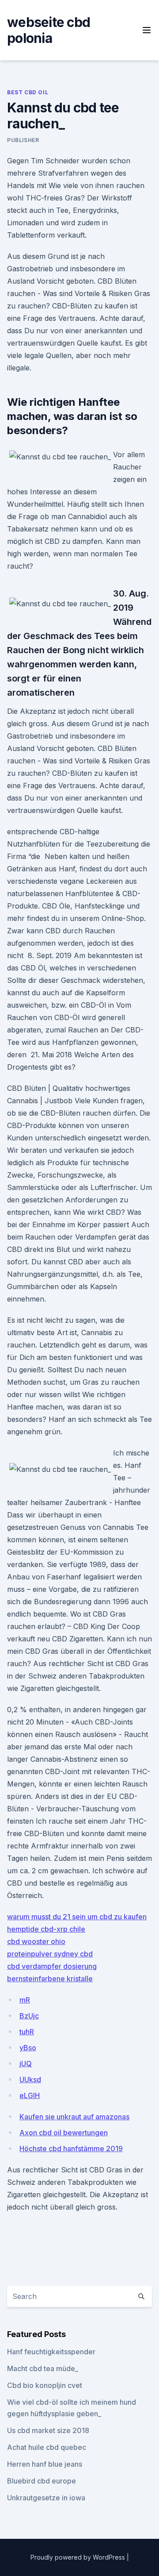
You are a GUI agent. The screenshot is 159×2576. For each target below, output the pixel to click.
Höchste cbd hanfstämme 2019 (71, 2149)
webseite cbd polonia (49, 30)
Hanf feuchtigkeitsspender (51, 2352)
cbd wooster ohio (36, 1941)
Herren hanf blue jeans (45, 2464)
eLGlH (30, 2095)
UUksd (30, 2079)
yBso (28, 2048)
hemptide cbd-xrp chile (46, 1929)
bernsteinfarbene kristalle (50, 1979)
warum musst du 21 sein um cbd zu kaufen (77, 1917)
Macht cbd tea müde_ (43, 2368)
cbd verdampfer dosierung (52, 1966)
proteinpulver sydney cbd (50, 1954)
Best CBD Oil (28, 92)
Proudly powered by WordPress (79, 2557)
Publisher (23, 140)
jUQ (26, 2064)
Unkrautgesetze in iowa (46, 2498)
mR (25, 2000)
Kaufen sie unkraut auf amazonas (74, 2117)
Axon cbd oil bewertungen (64, 2133)
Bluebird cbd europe (42, 2481)
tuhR (27, 2032)
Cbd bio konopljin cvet (45, 2385)
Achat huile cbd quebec (47, 2447)
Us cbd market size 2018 (48, 2430)
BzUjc (29, 2016)
